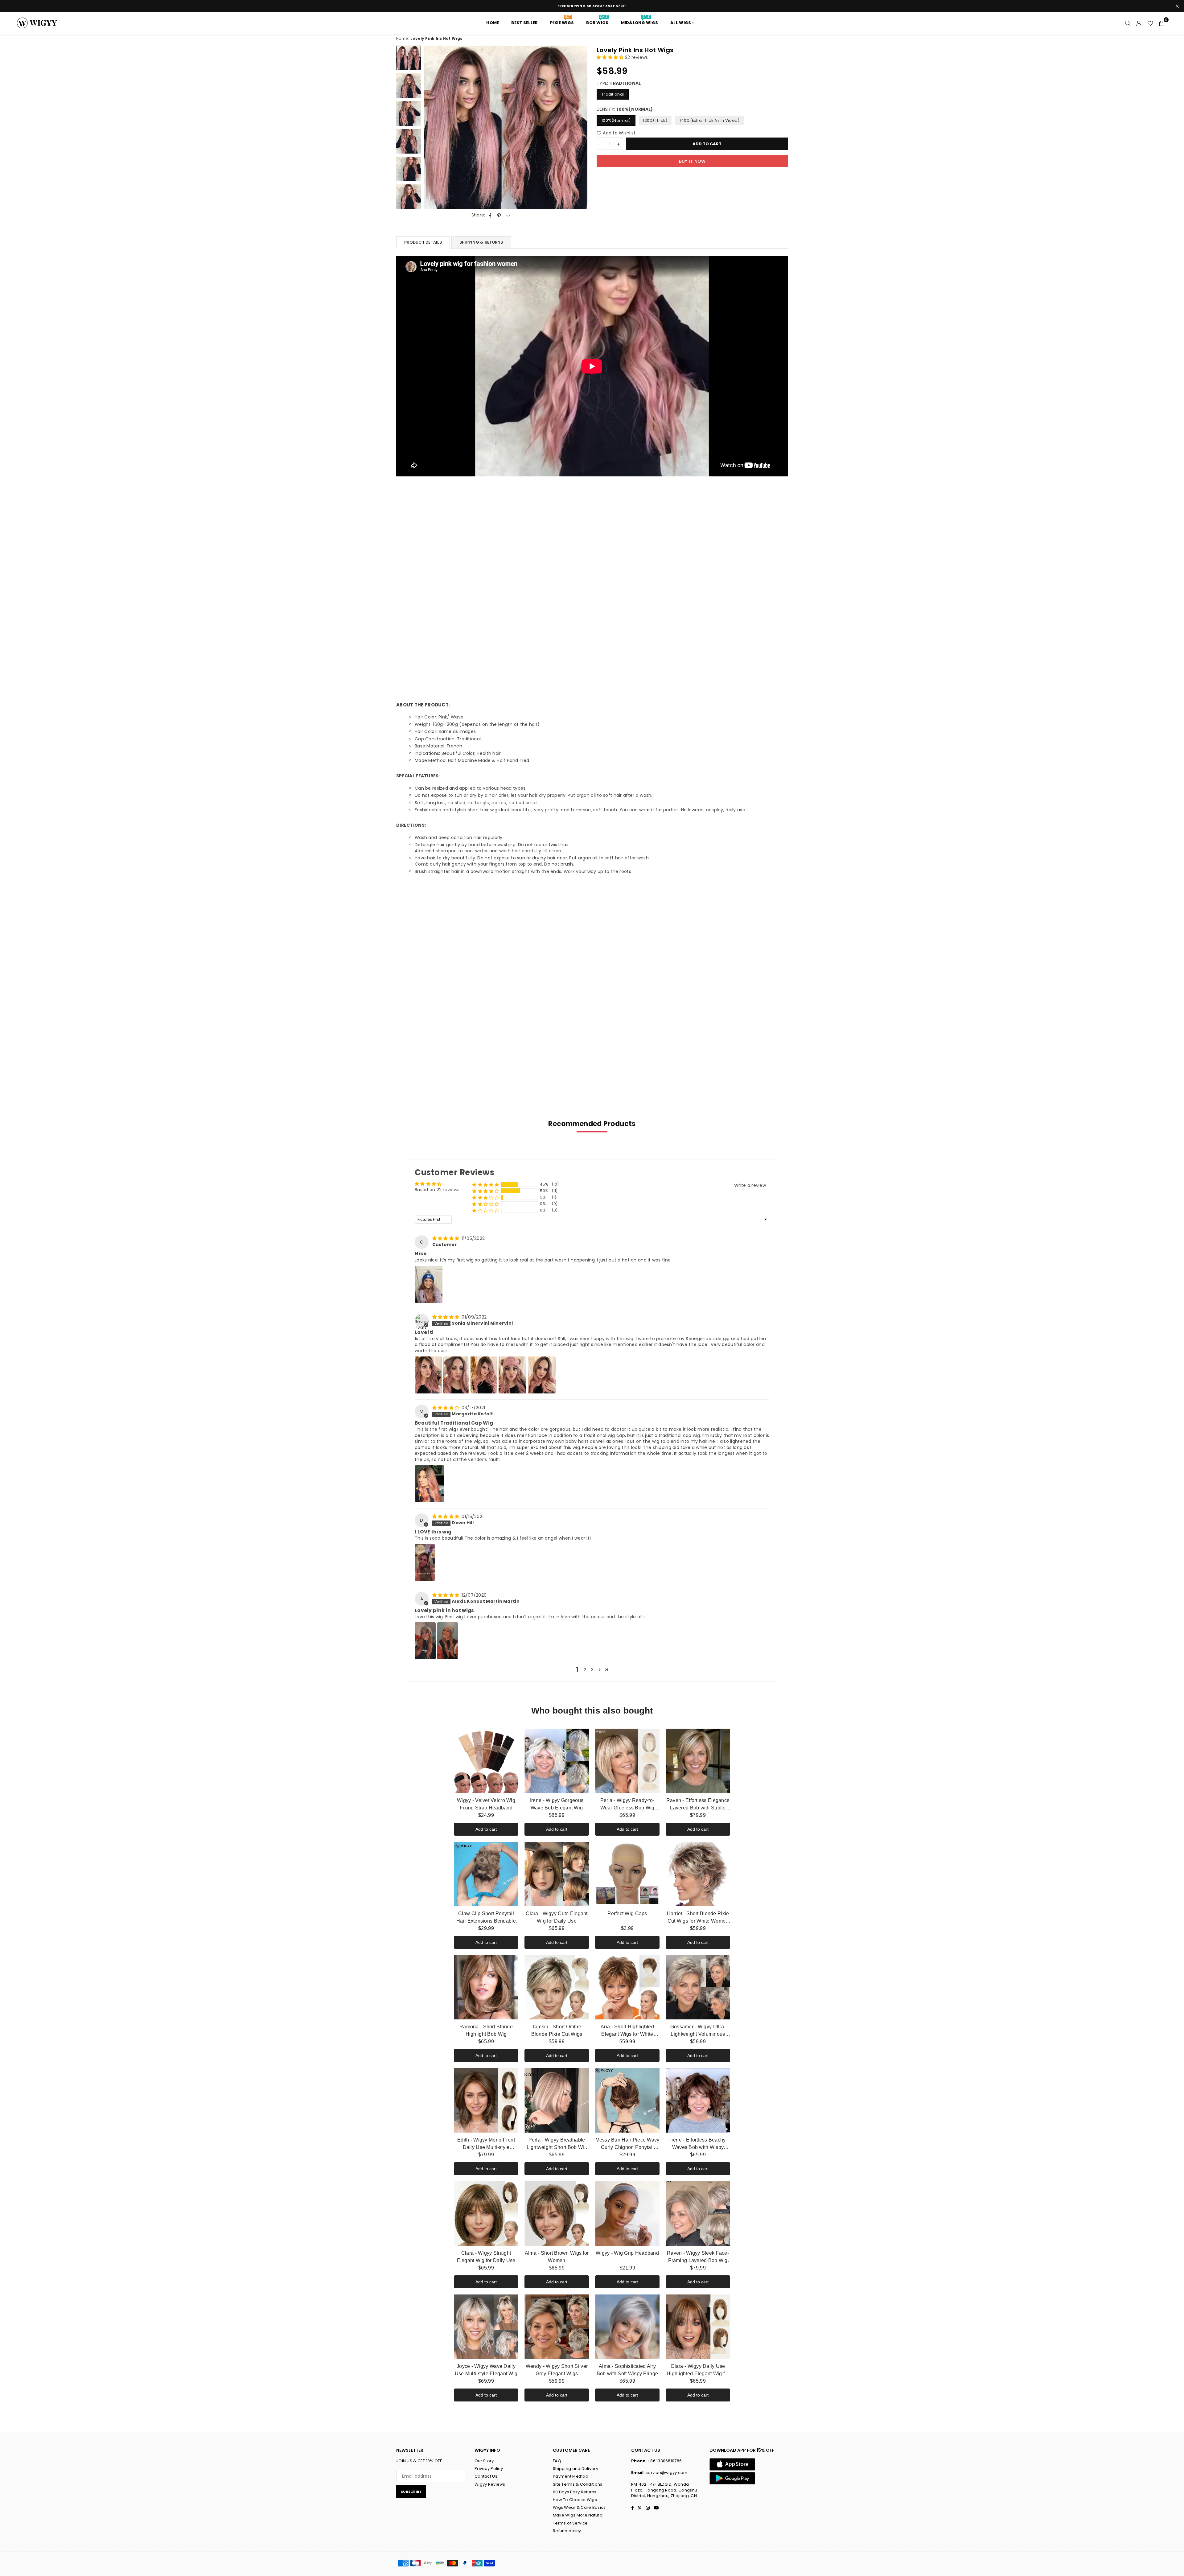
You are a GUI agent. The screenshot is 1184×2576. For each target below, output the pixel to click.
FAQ (557, 2461)
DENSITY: (625, 110)
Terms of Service (570, 2523)
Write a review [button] (750, 1185)
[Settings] (1139, 23)
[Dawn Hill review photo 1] (425, 1562)
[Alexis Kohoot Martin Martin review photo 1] (425, 1641)
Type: (619, 83)
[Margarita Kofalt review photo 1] (430, 1484)
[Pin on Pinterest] (499, 215)
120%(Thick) (655, 120)
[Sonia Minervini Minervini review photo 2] (456, 1375)
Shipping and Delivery (576, 2469)
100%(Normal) (616, 120)
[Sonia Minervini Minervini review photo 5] (542, 1375)
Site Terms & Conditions (578, 2484)
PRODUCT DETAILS (423, 242)
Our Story (484, 2461)
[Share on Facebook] (490, 215)
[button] (1161, 23)
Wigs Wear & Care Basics (579, 2507)
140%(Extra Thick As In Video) (709, 120)
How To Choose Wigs (575, 2500)
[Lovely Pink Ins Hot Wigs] (409, 58)
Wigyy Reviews (490, 2484)
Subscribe (411, 2492)
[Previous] (432, 128)
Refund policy (567, 2531)
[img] (446, 1238)
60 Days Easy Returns (575, 2492)
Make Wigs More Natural (578, 2515)
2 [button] (585, 1670)
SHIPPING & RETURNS (481, 242)
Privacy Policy (489, 2469)
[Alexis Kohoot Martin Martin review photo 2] (448, 1641)
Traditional (613, 95)
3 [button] (592, 1670)
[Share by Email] (508, 215)
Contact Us (486, 2476)
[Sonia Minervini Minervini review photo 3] (484, 1375)
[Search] (1128, 23)
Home (402, 38)
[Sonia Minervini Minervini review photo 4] (512, 1375)
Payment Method (571, 2476)
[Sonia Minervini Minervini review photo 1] (428, 1375)
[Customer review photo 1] (429, 1284)
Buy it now (692, 161)
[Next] (579, 128)
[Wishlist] (1150, 23)
